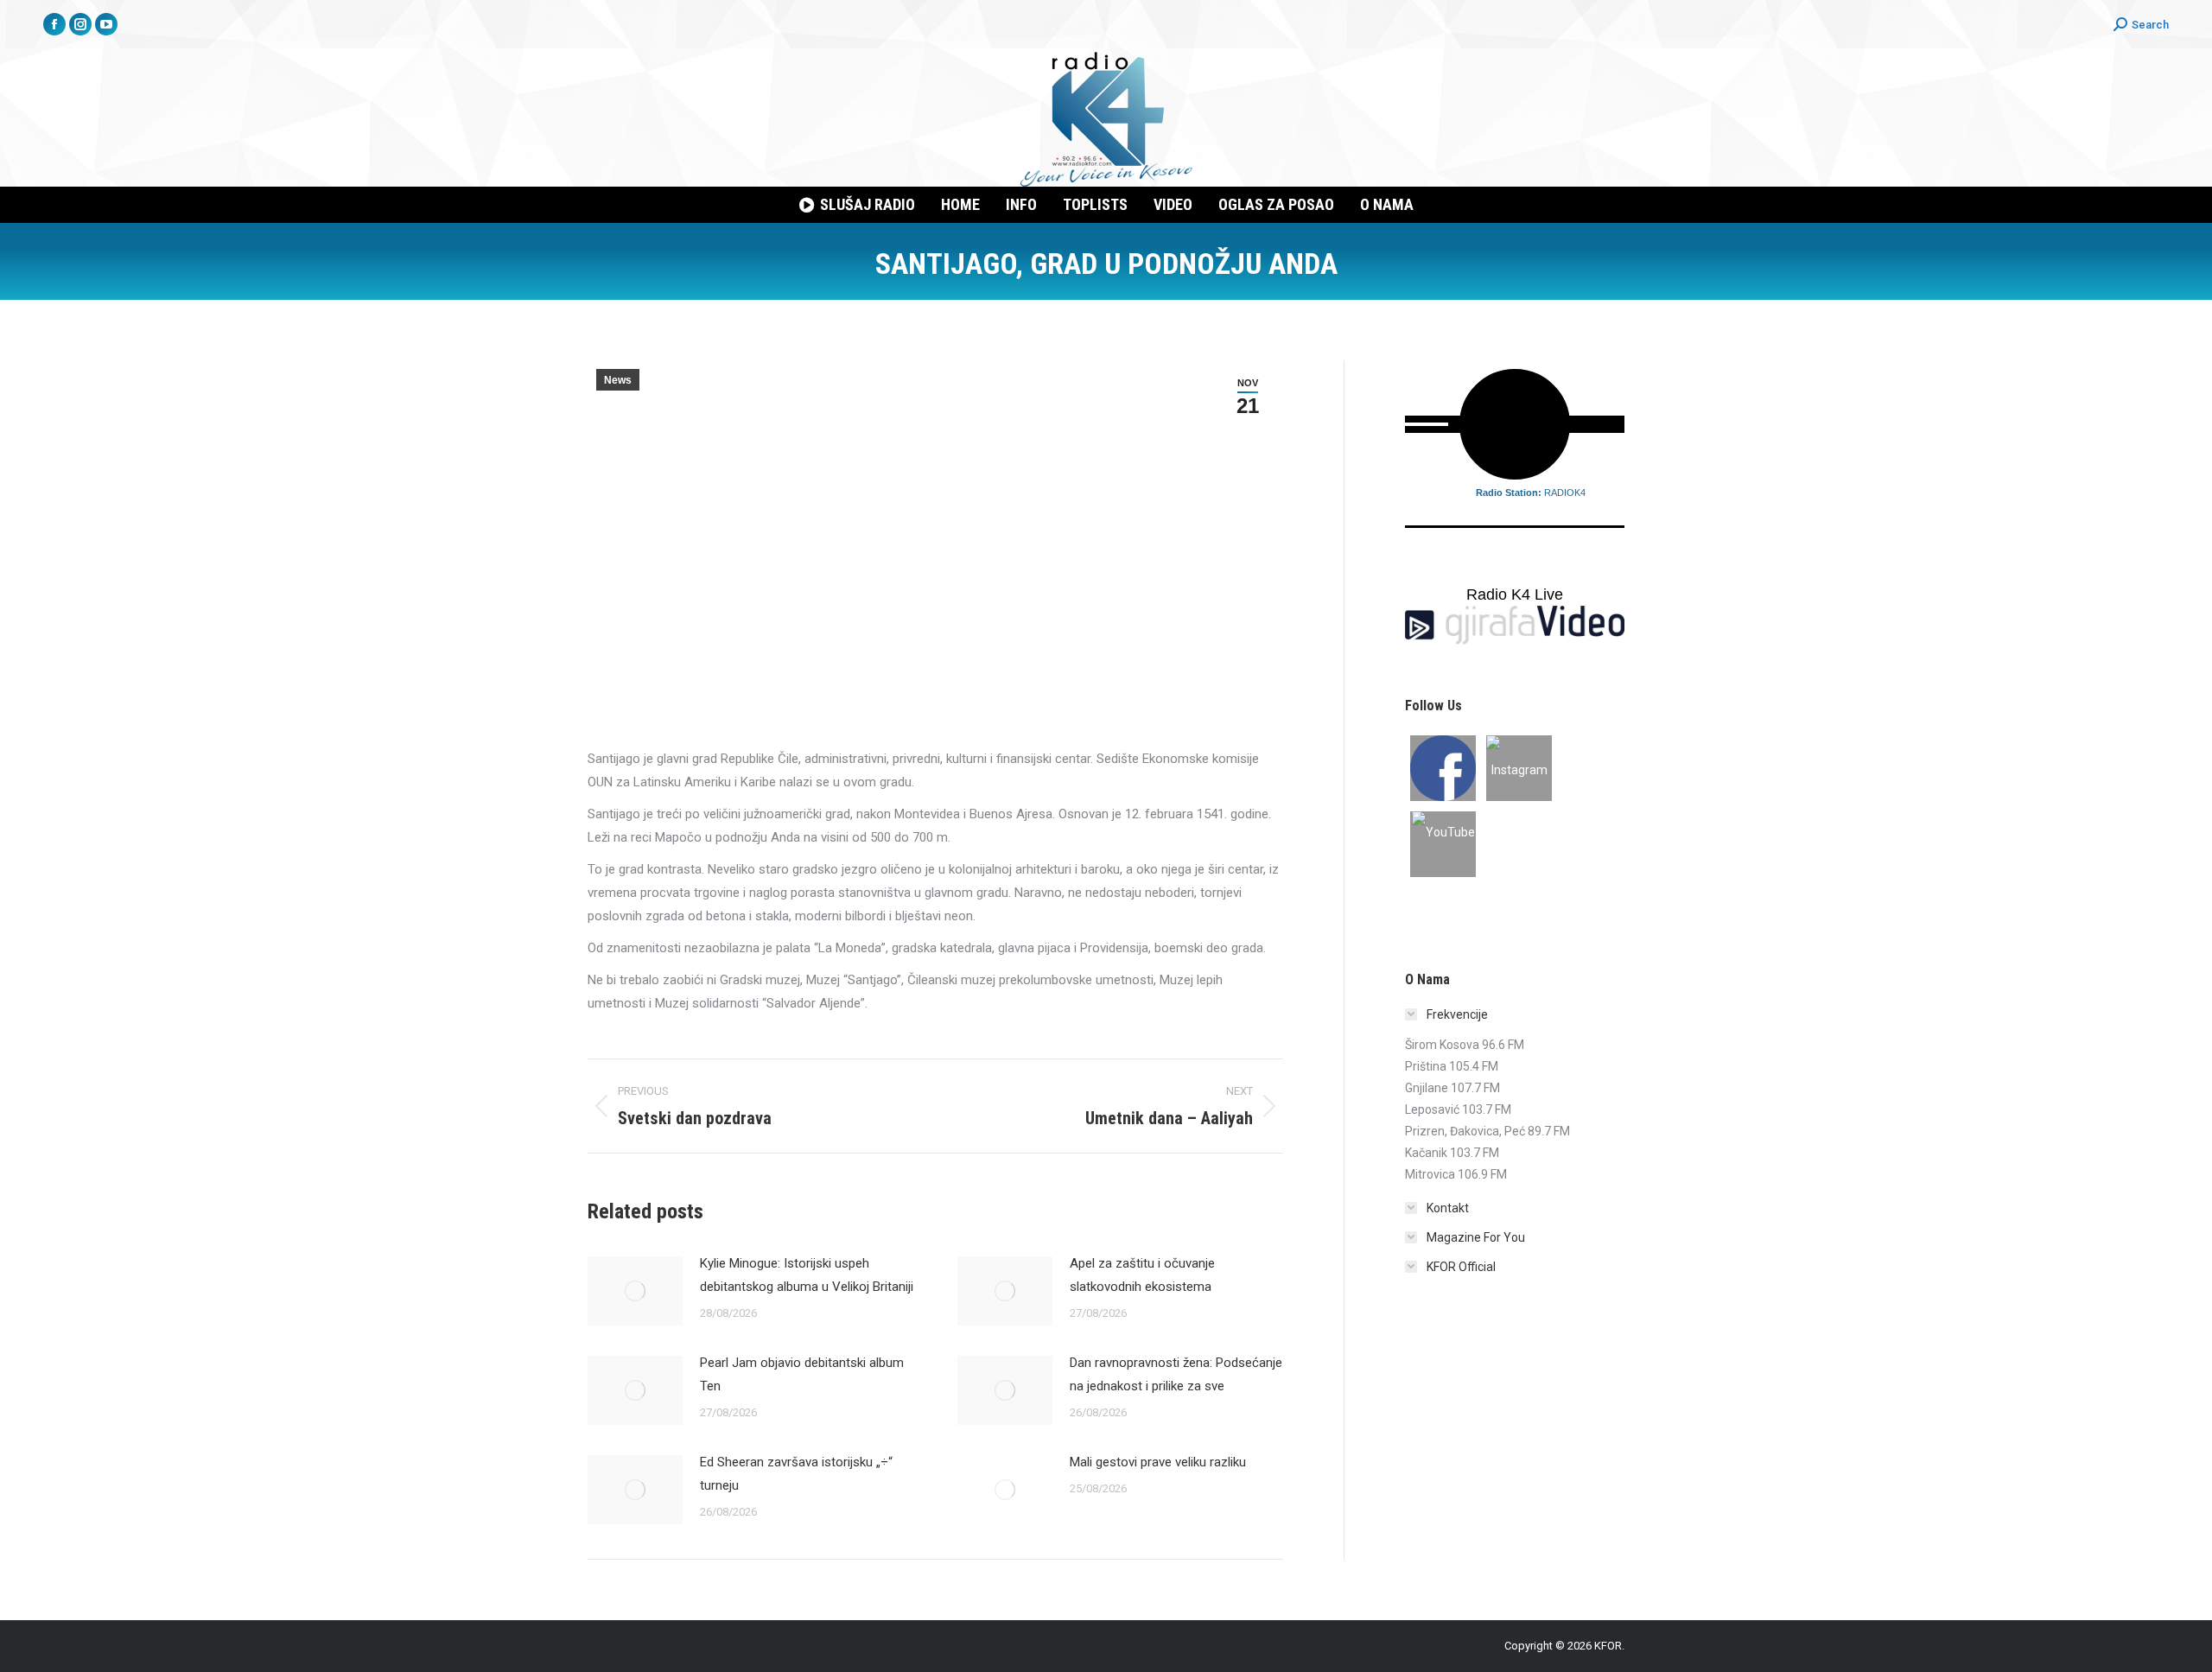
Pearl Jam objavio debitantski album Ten (802, 1374)
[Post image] (635, 1291)
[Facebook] (1443, 768)
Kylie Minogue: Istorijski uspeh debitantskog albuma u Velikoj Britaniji (807, 1275)
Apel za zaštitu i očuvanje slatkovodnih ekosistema (1142, 1275)
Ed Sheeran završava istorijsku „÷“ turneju (796, 1474)
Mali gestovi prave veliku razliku (1158, 1462)
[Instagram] (1519, 768)
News (618, 380)
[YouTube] (1443, 844)
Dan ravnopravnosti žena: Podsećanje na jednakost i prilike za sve (1176, 1374)
